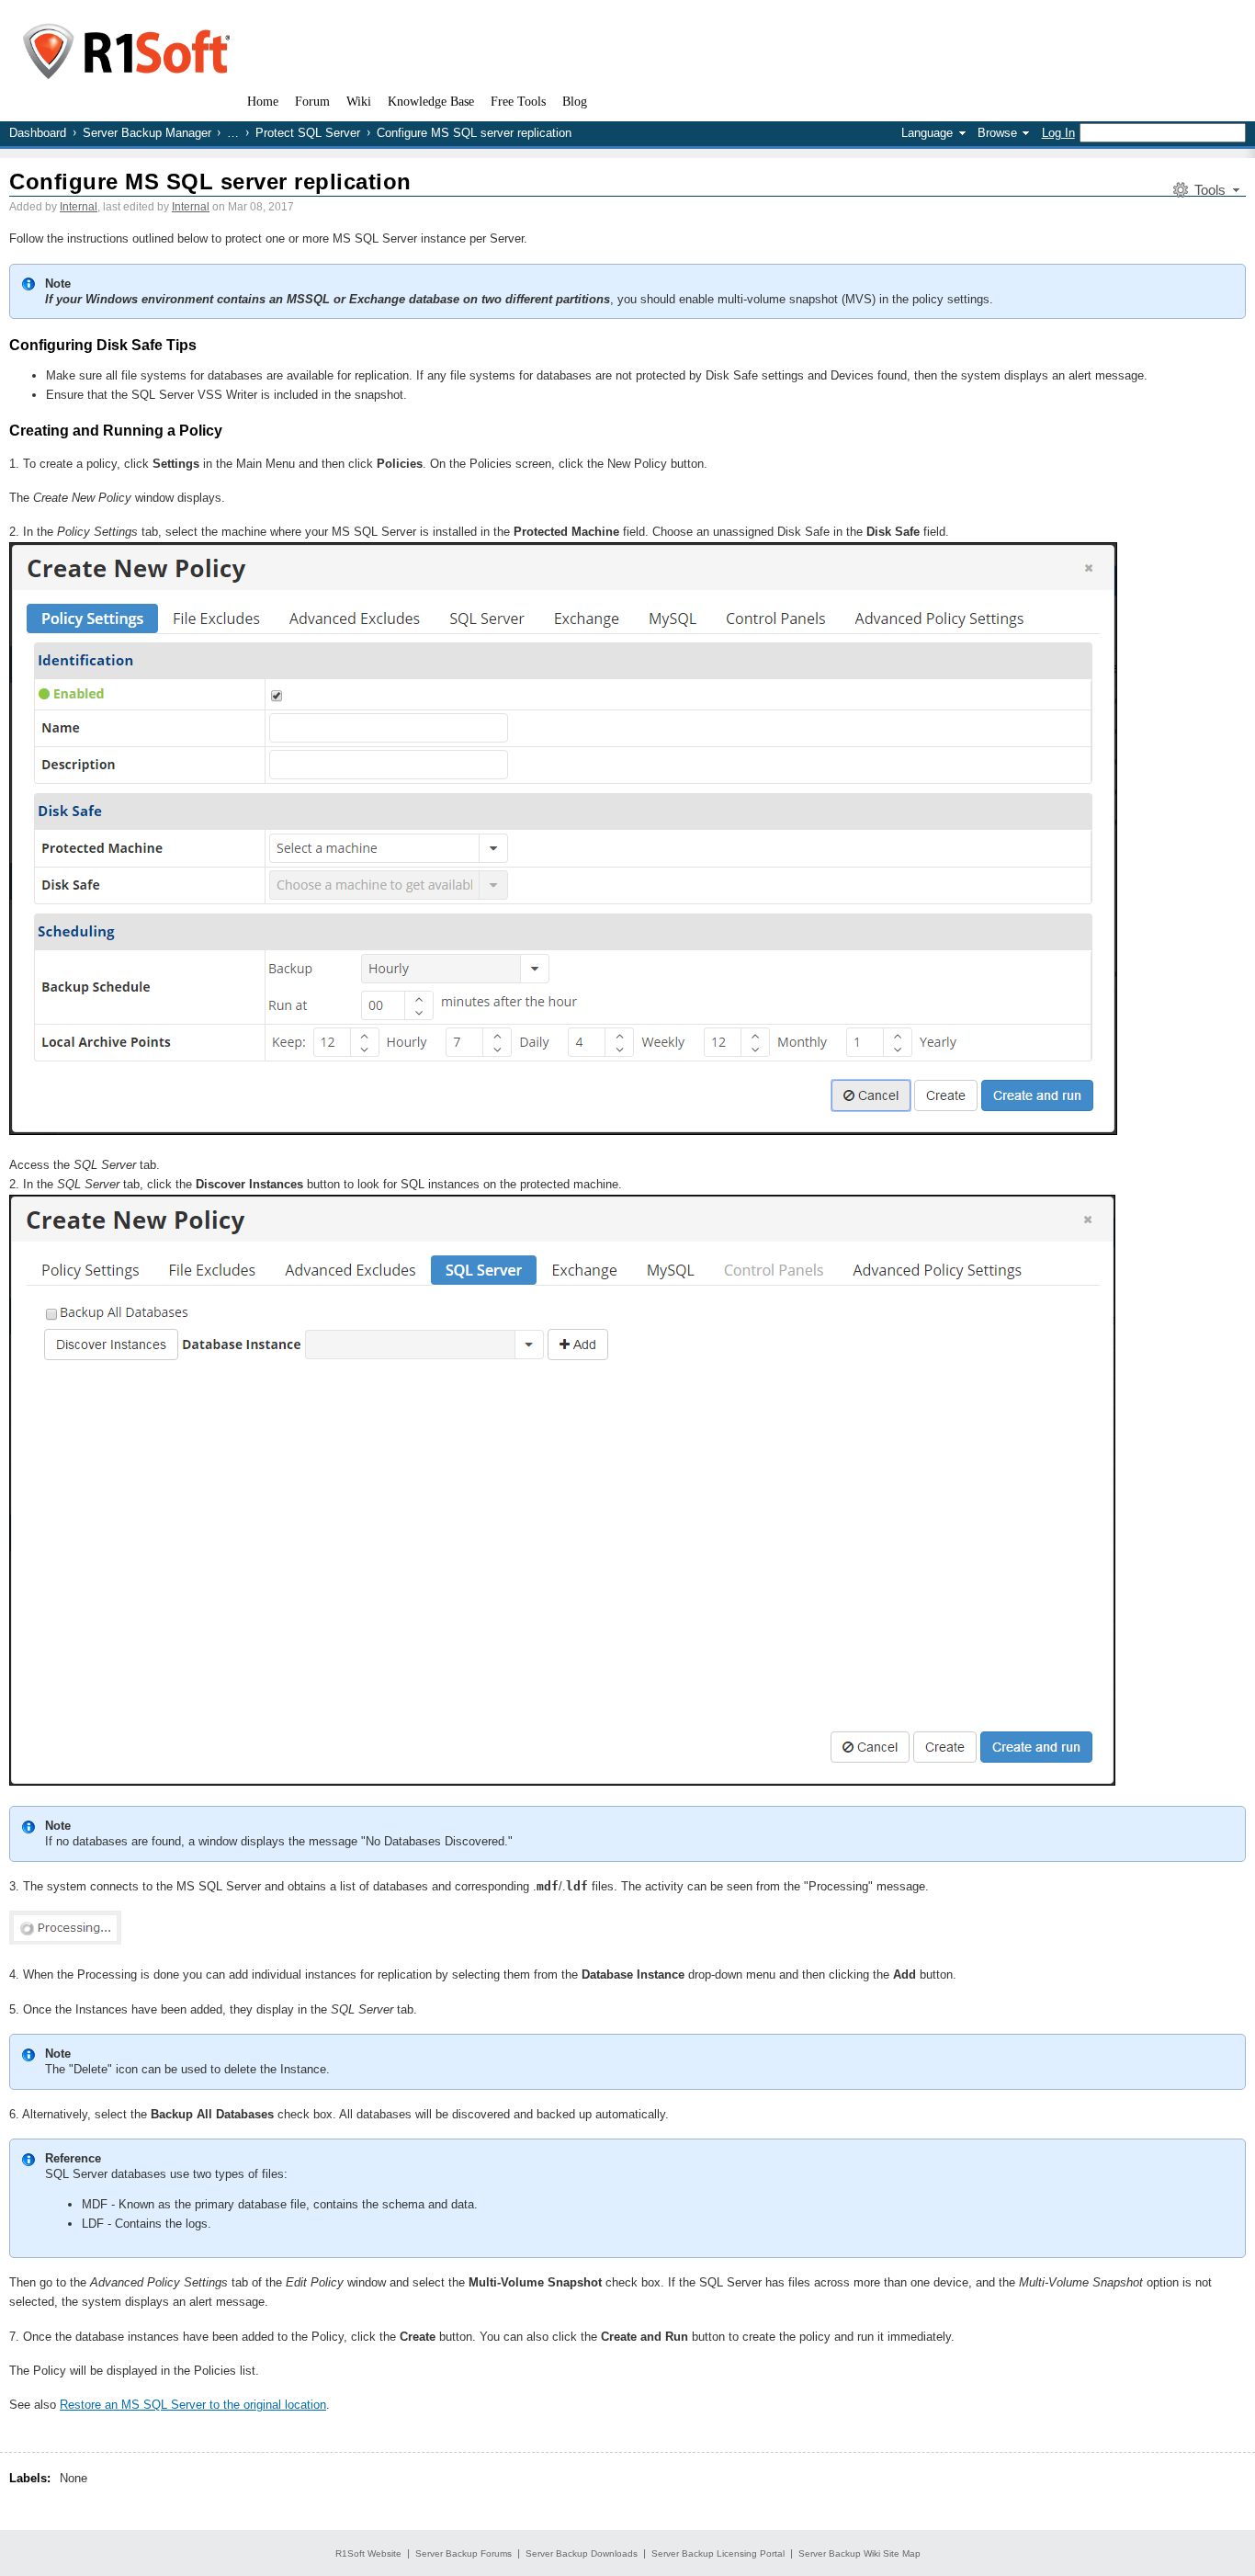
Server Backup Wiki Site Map (859, 2553)
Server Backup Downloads (582, 2553)
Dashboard (38, 133)
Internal (79, 207)
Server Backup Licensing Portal (718, 2553)
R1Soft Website (368, 2553)
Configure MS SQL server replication (210, 182)
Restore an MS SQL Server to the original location (193, 2405)
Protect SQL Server (308, 133)
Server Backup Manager (147, 133)
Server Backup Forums (464, 2553)
